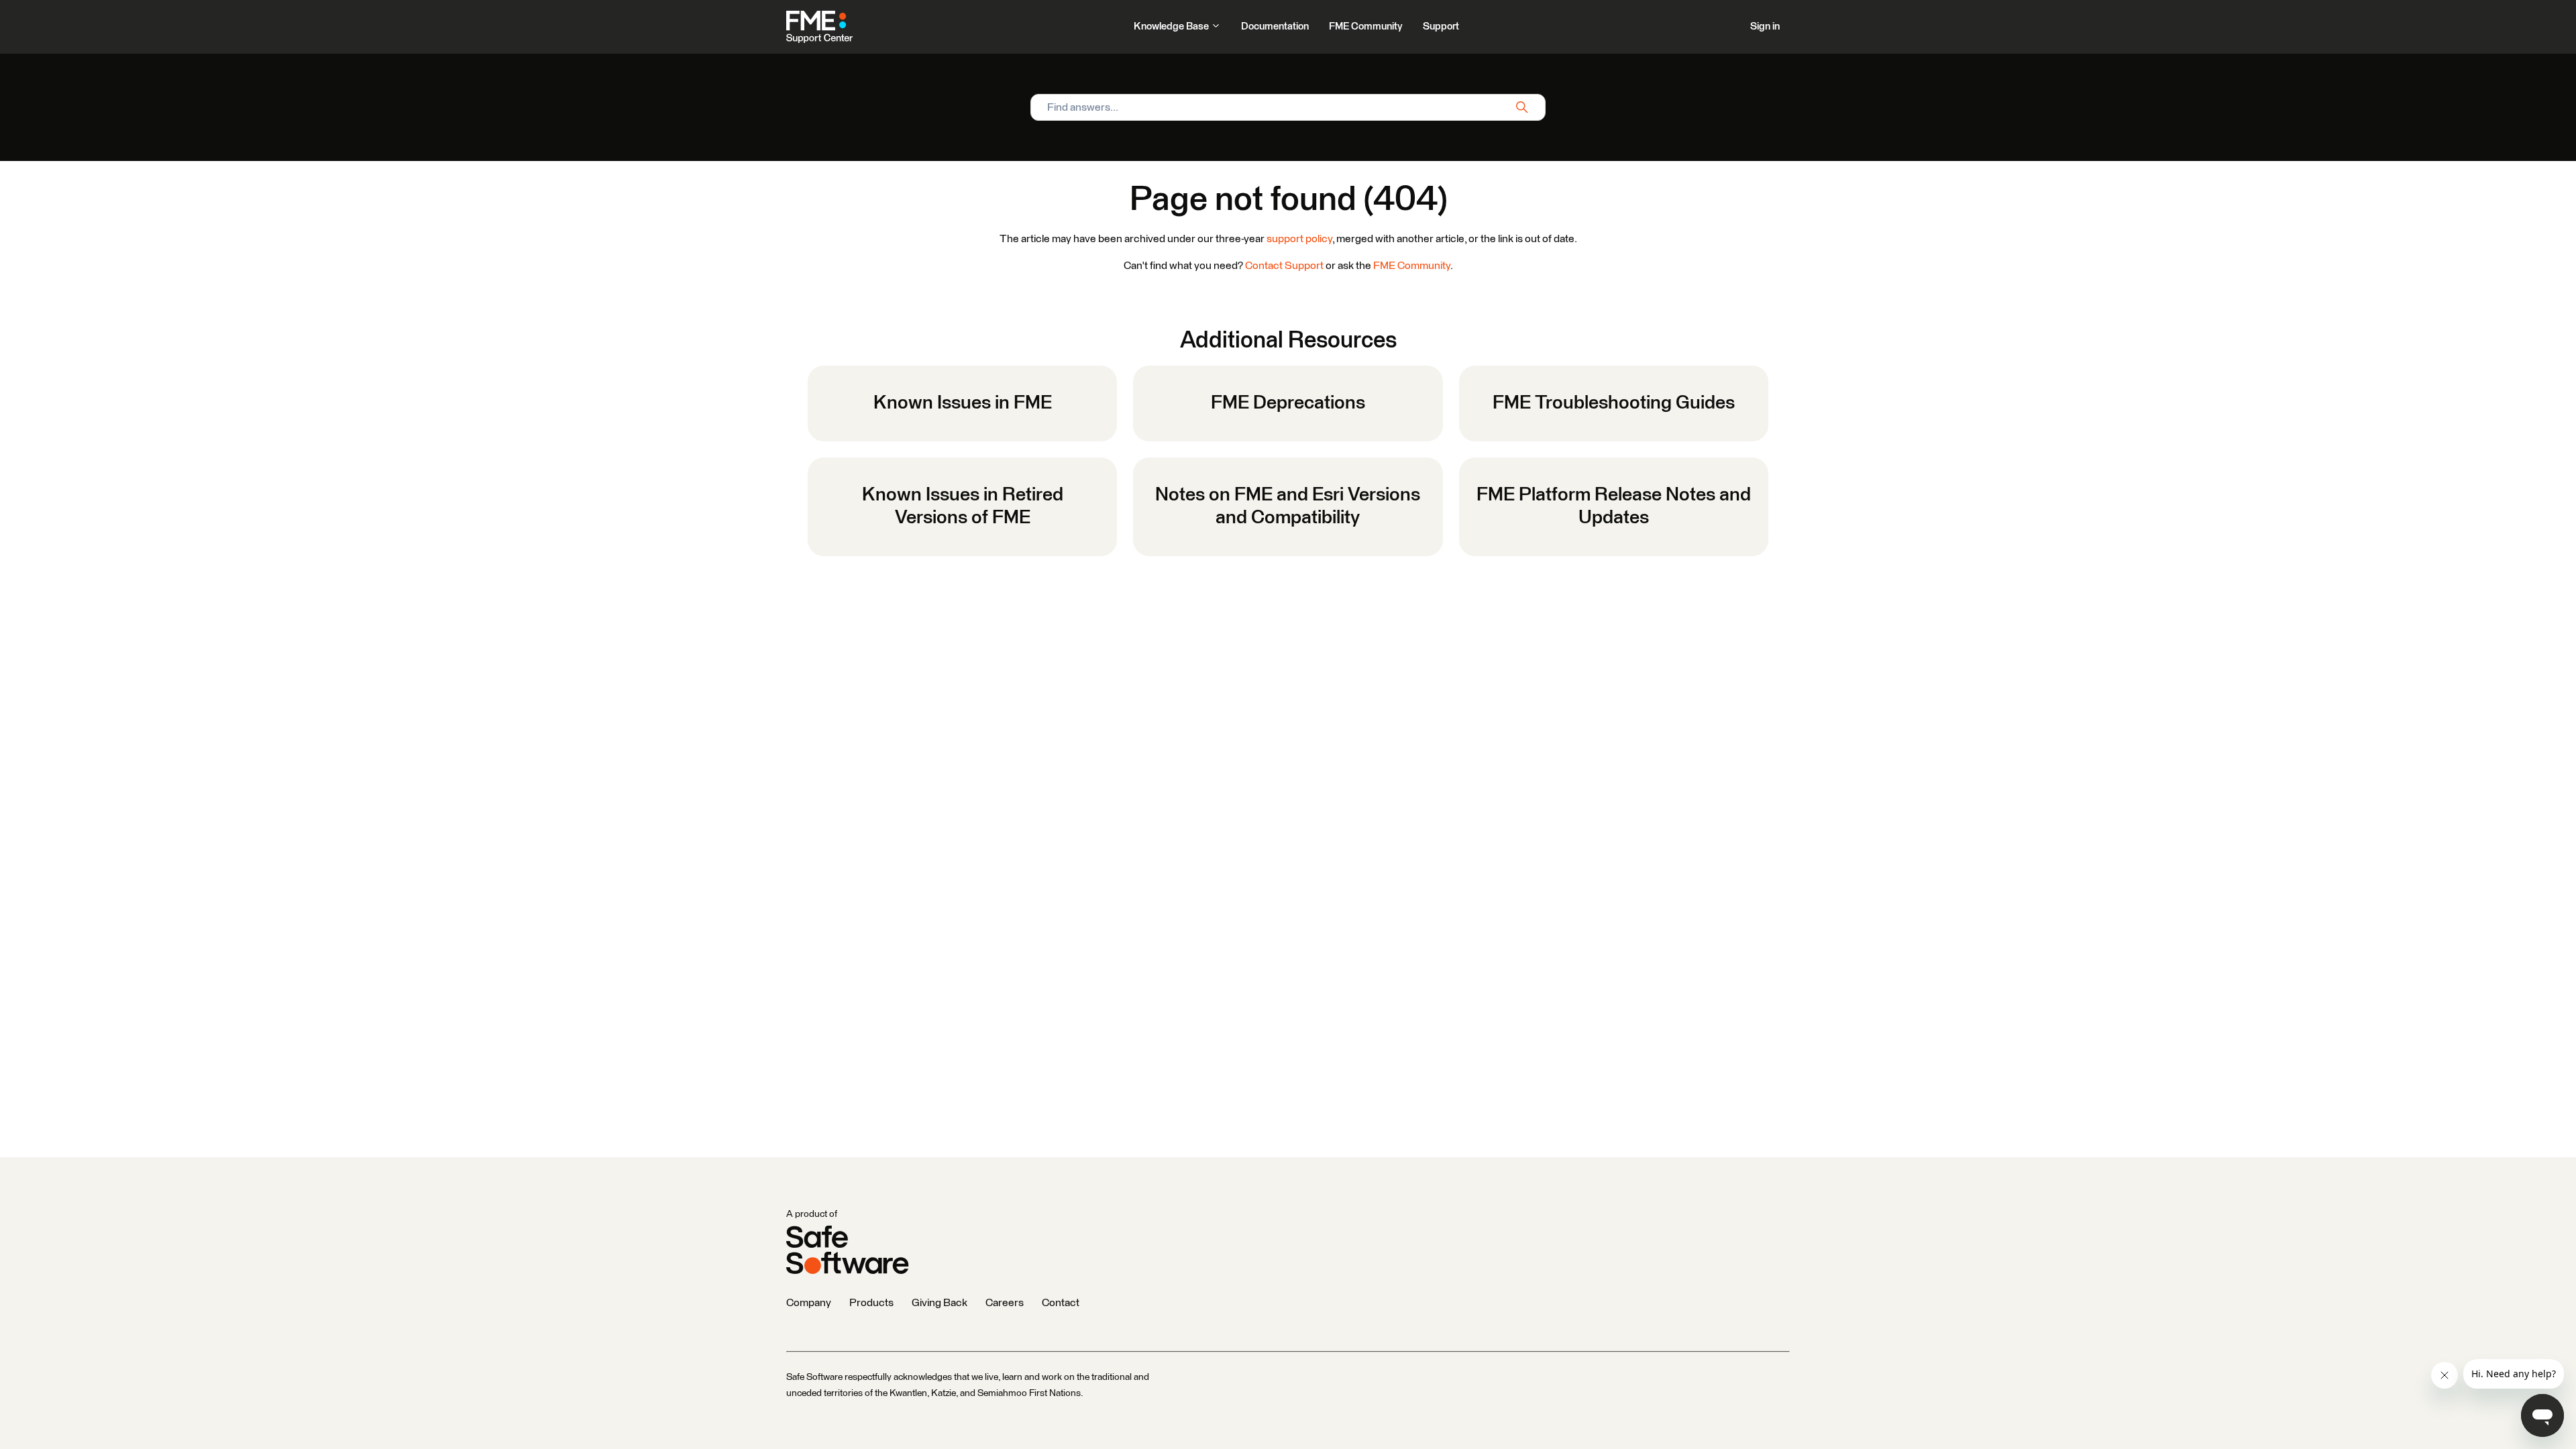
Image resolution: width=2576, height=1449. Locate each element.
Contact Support (1284, 266)
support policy (1299, 239)
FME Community (1366, 26)
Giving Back (940, 1303)
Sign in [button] (1765, 26)
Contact (1061, 1303)
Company (809, 1303)
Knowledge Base (1172, 26)
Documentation (1275, 26)
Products (871, 1303)
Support (1441, 26)
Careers (1005, 1303)
